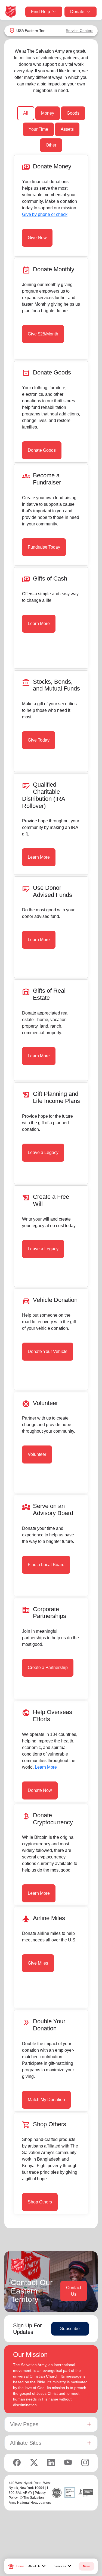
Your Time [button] (38, 129)
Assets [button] (67, 129)
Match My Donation (46, 2100)
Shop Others (40, 2202)
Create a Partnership (48, 1668)
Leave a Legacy (43, 1152)
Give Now (37, 238)
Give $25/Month (43, 334)
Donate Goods (42, 450)
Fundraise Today (44, 547)
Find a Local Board (46, 1565)
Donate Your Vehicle (48, 1351)
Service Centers (80, 31)
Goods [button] (73, 113)
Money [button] (48, 113)
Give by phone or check (45, 214)
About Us (38, 2566)
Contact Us (74, 2291)
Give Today (39, 740)
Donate (77, 12)
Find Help (41, 12)
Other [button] (51, 145)
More (86, 2566)
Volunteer (37, 1454)
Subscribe (70, 2329)
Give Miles (38, 1963)
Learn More (39, 624)
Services (64, 2566)
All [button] (26, 113)
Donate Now (40, 1790)
